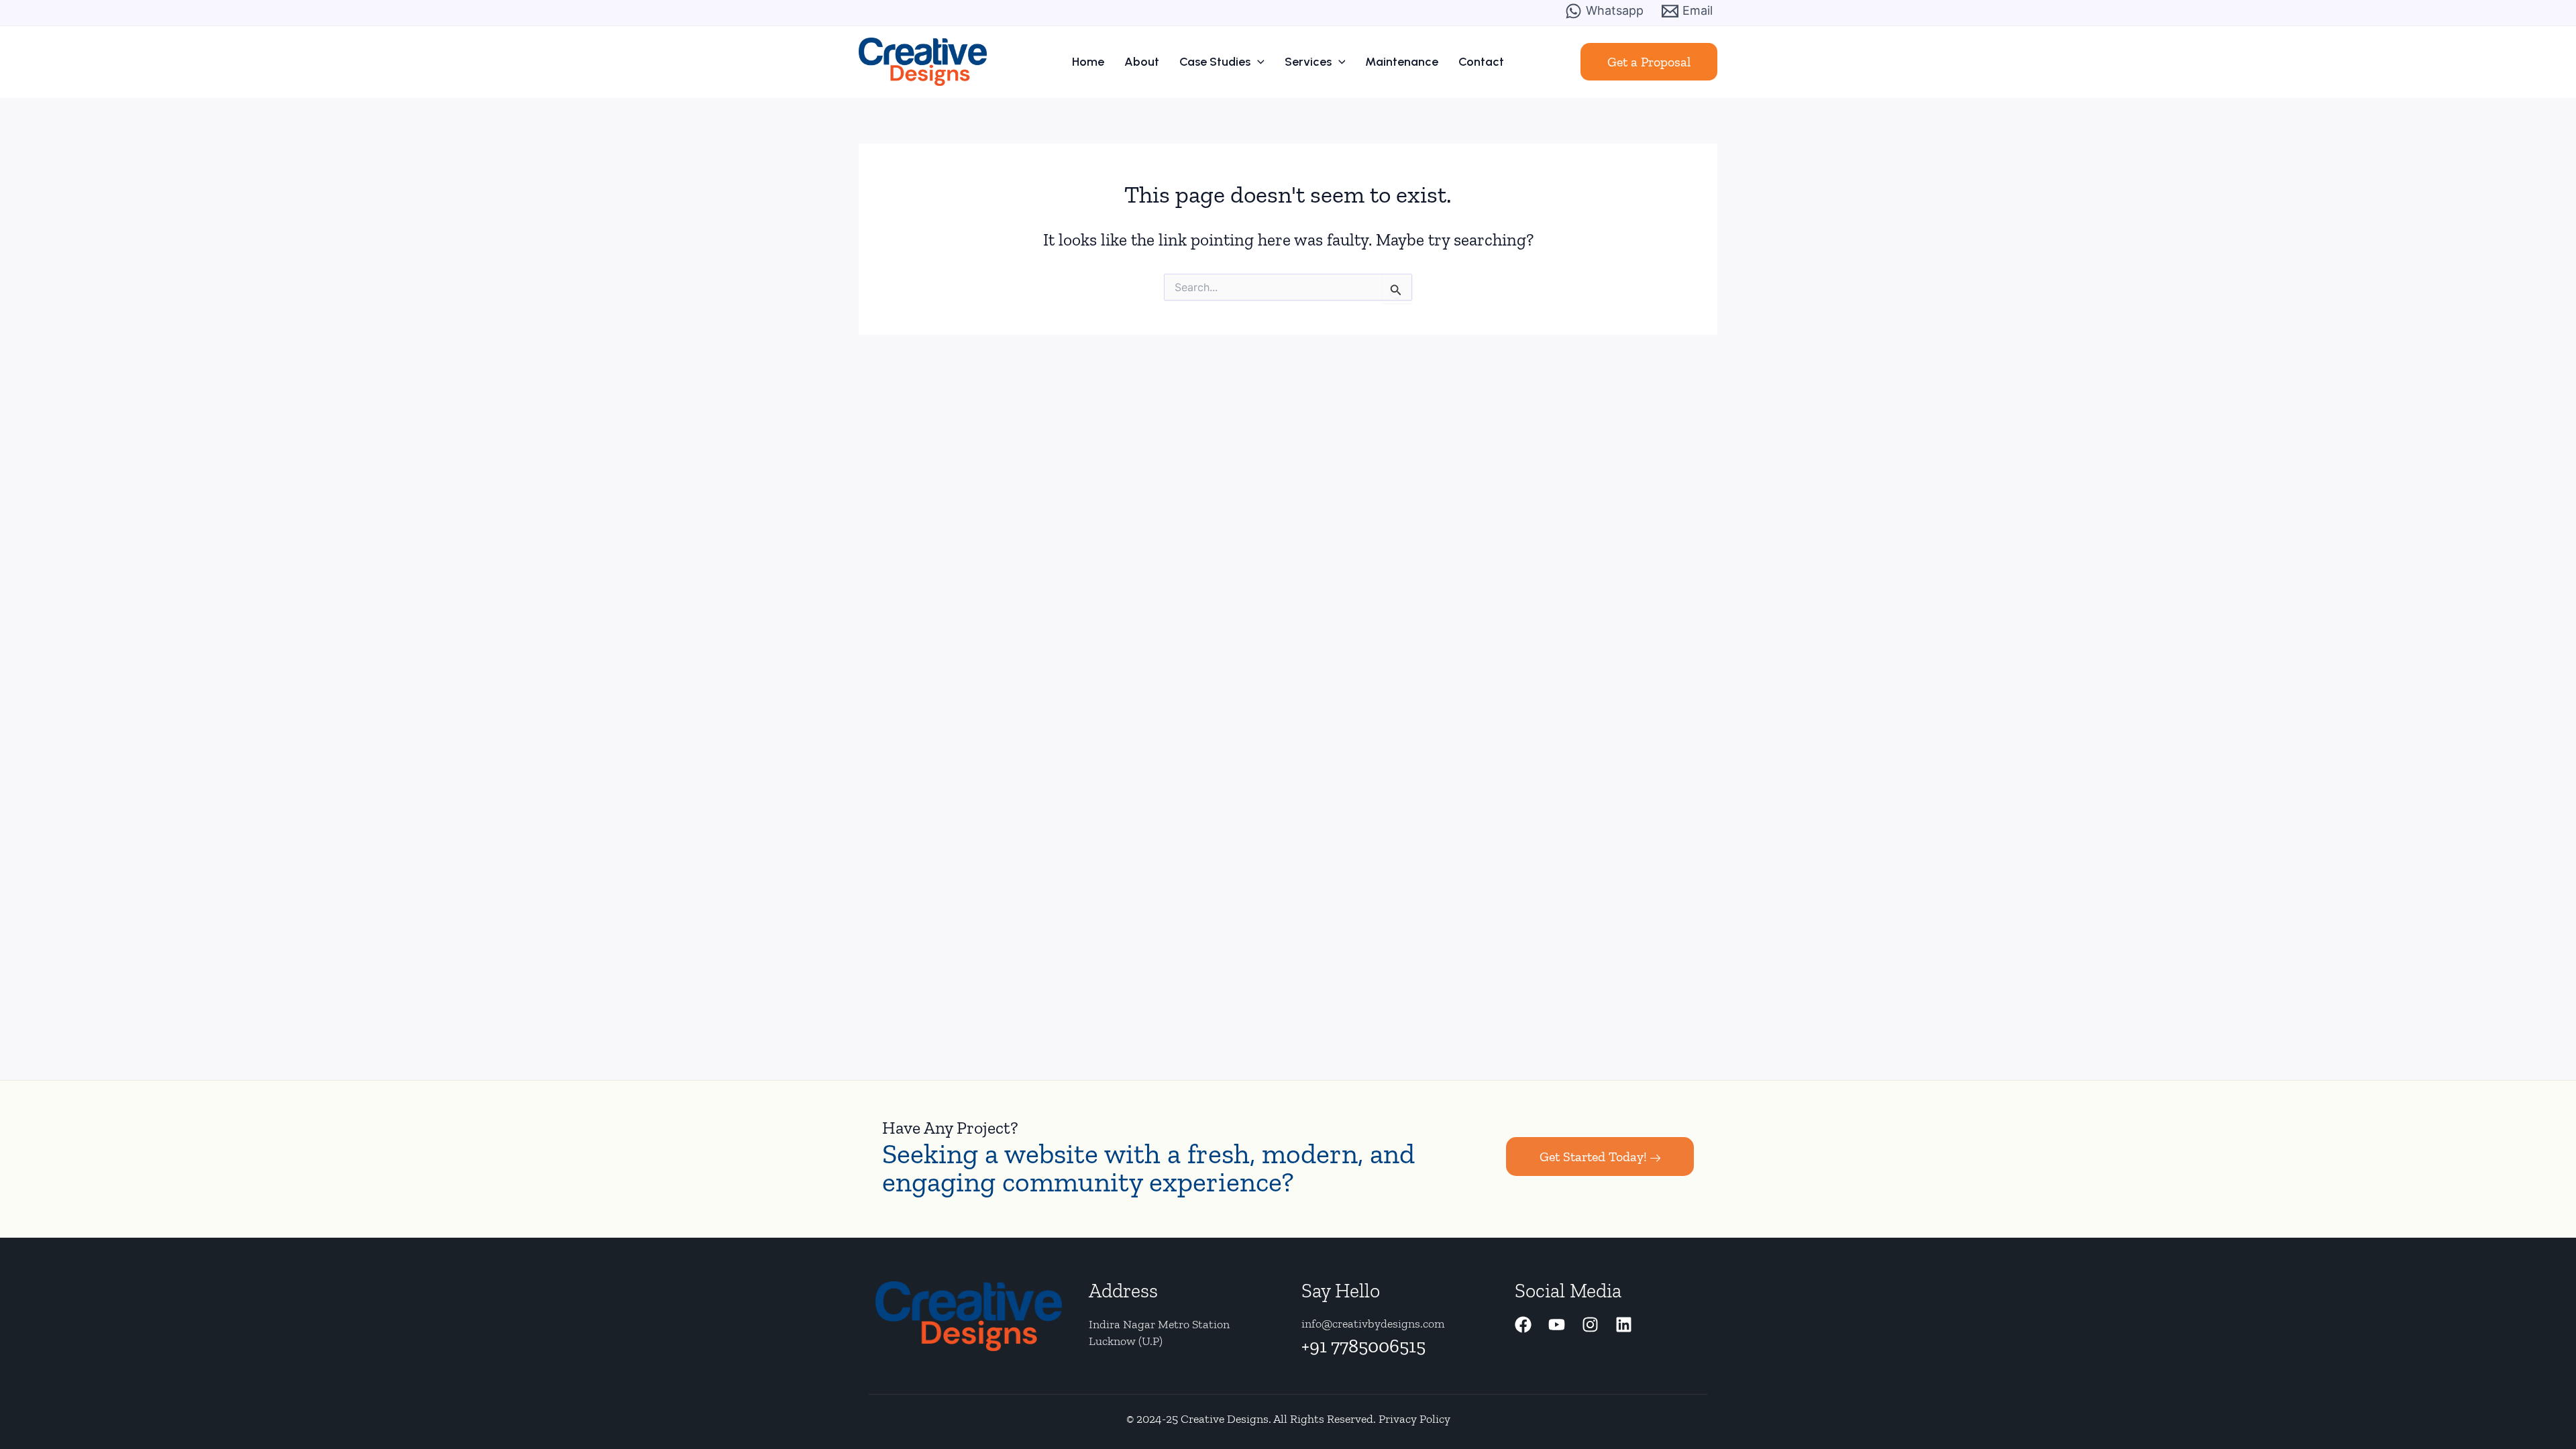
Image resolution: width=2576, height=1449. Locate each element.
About (1142, 62)
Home (1088, 62)
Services (1308, 62)
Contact (1481, 62)
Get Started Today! (1593, 1157)
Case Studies (1215, 62)
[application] (1257, 62)
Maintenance (1402, 62)
